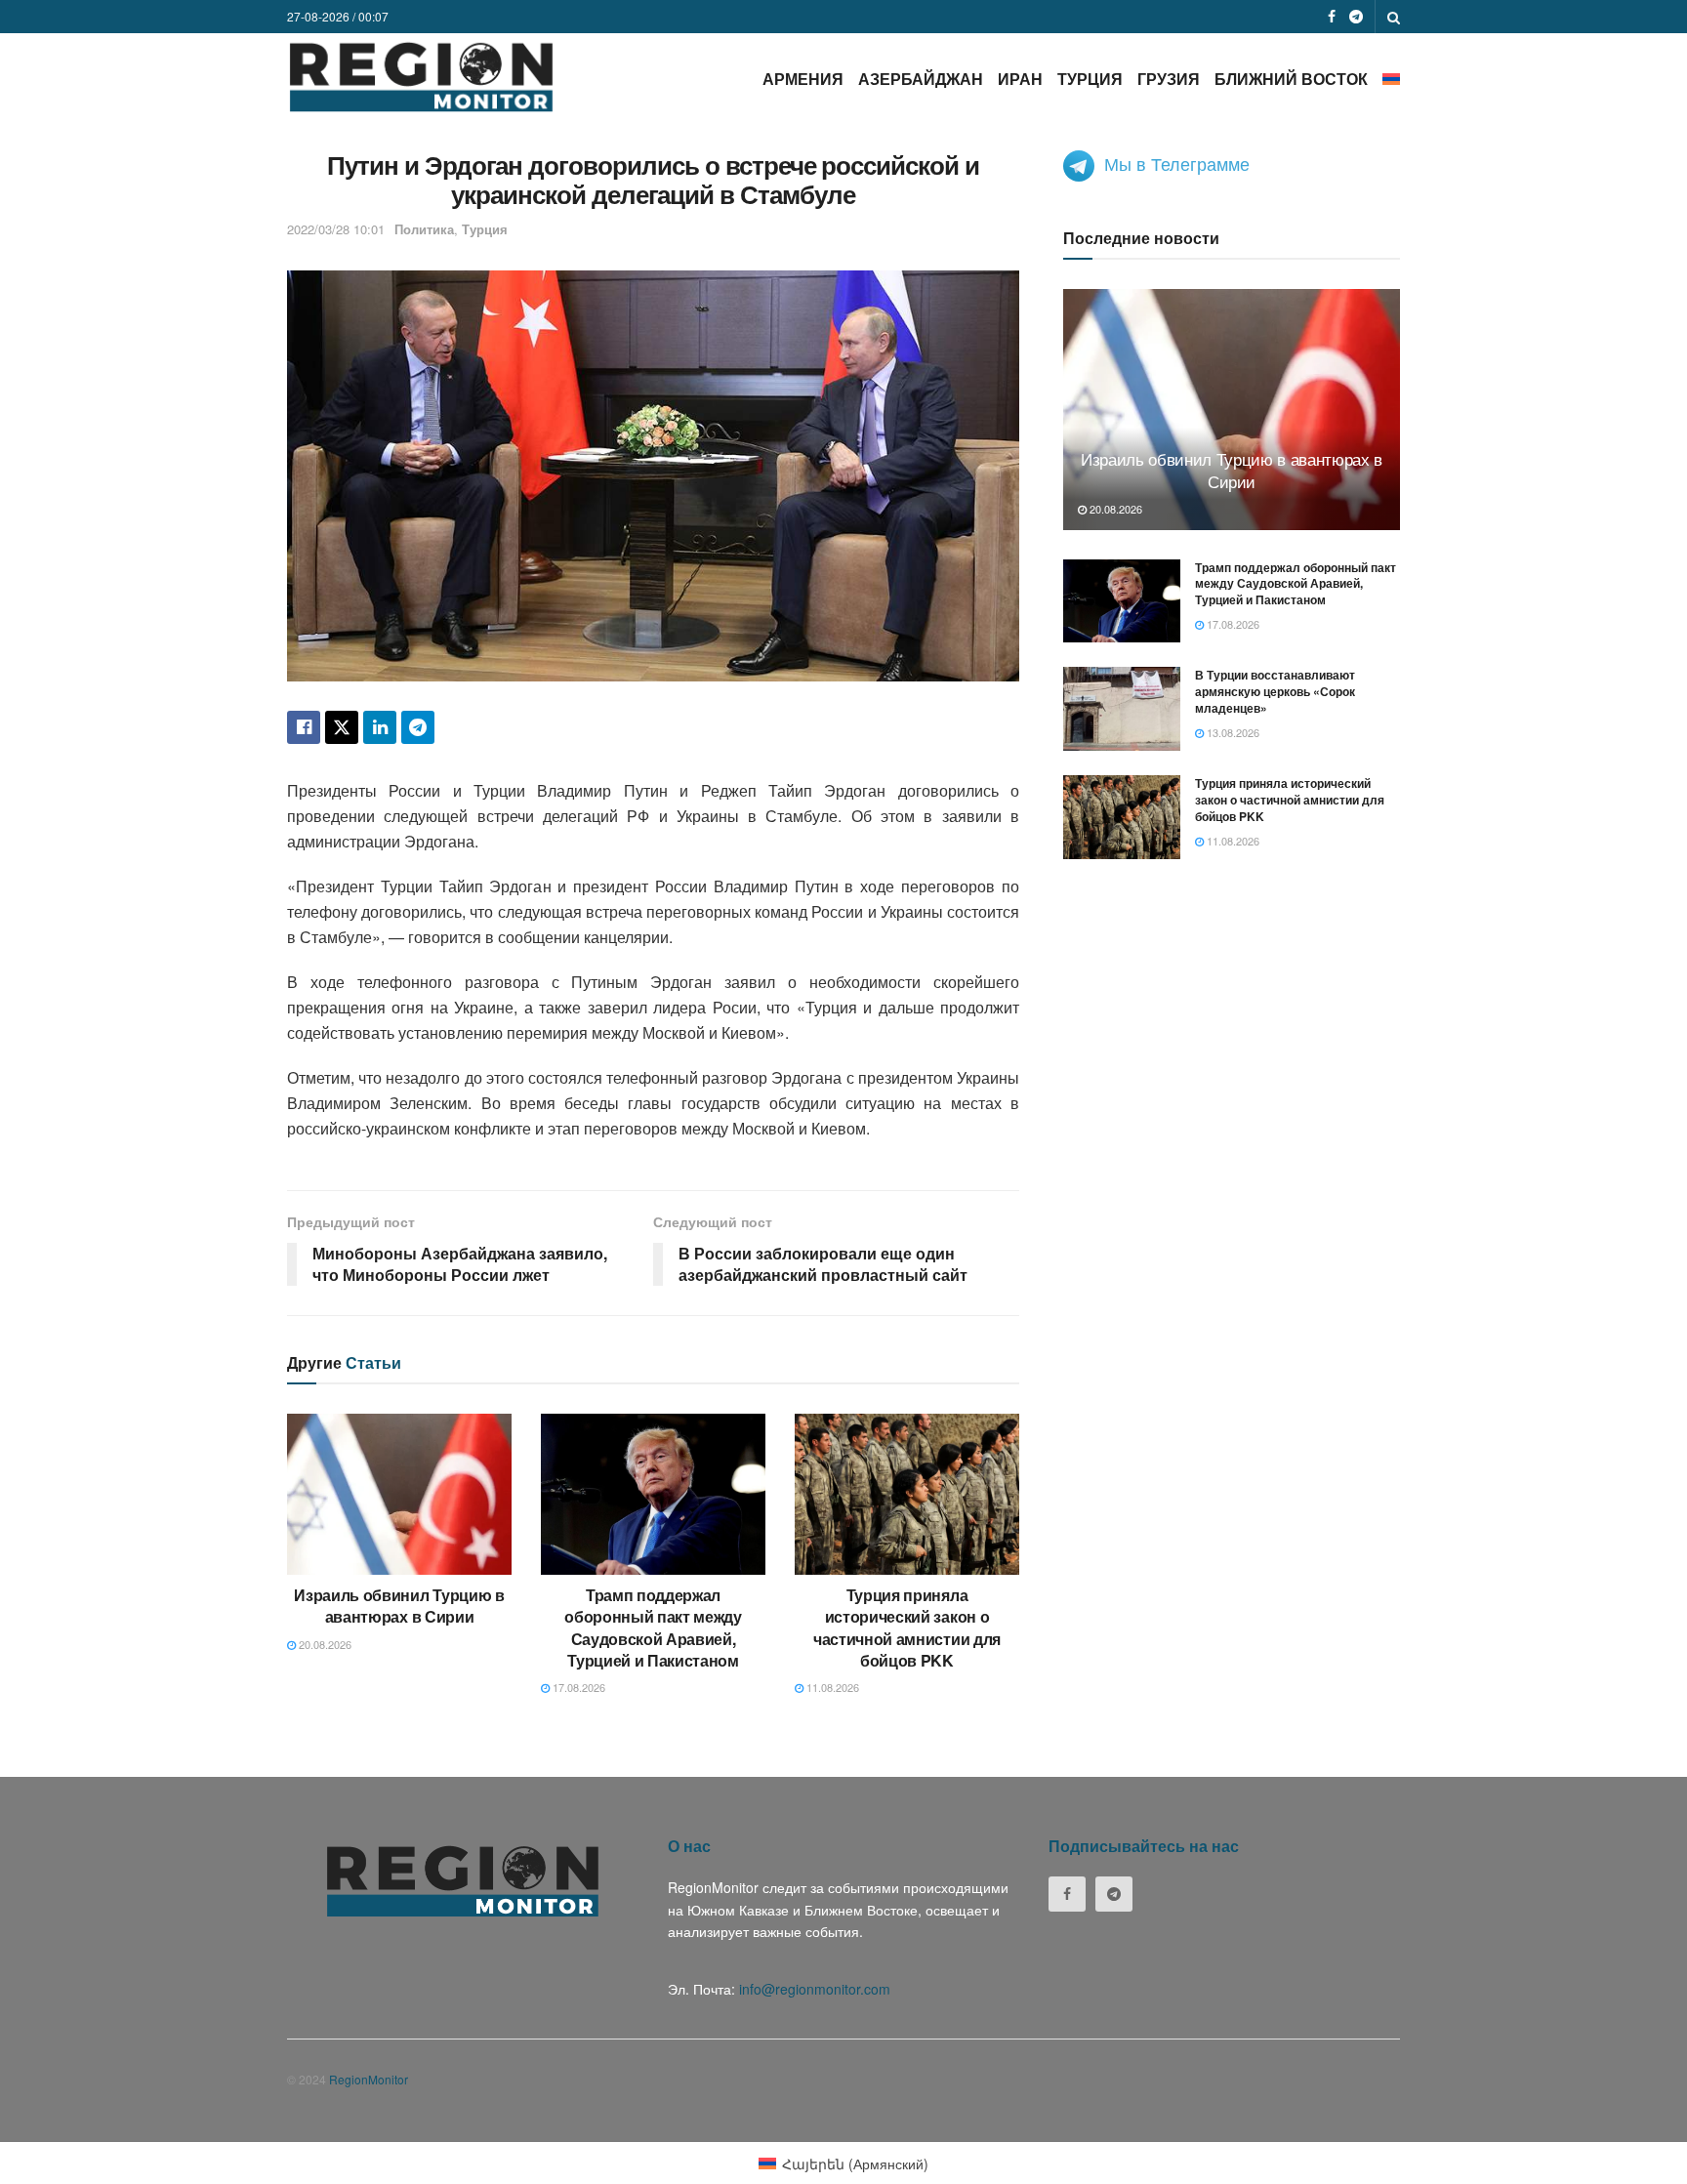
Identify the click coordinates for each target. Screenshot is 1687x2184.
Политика (424, 229)
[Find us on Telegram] (1356, 17)
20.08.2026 (324, 1644)
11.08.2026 (831, 1687)
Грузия (1169, 79)
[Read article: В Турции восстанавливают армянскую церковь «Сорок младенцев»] (1122, 709)
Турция (1090, 79)
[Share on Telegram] (418, 727)
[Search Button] (1394, 17)
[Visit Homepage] (421, 77)
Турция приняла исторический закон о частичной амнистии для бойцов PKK (907, 1628)
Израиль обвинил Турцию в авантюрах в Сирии (399, 1606)
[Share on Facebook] (304, 727)
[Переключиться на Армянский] (1391, 79)
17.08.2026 (577, 1687)
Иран (1020, 79)
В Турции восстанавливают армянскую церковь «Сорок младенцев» (1275, 691)
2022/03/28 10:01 (336, 229)
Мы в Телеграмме (1177, 163)
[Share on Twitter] (342, 727)
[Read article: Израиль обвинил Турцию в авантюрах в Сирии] (399, 1494)
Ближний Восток (1291, 79)
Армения (803, 79)
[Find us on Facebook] (1332, 17)
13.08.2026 (1232, 732)
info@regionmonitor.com (815, 1989)
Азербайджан (921, 79)
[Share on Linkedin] (380, 727)
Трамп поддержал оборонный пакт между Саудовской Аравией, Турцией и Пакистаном (653, 1628)
